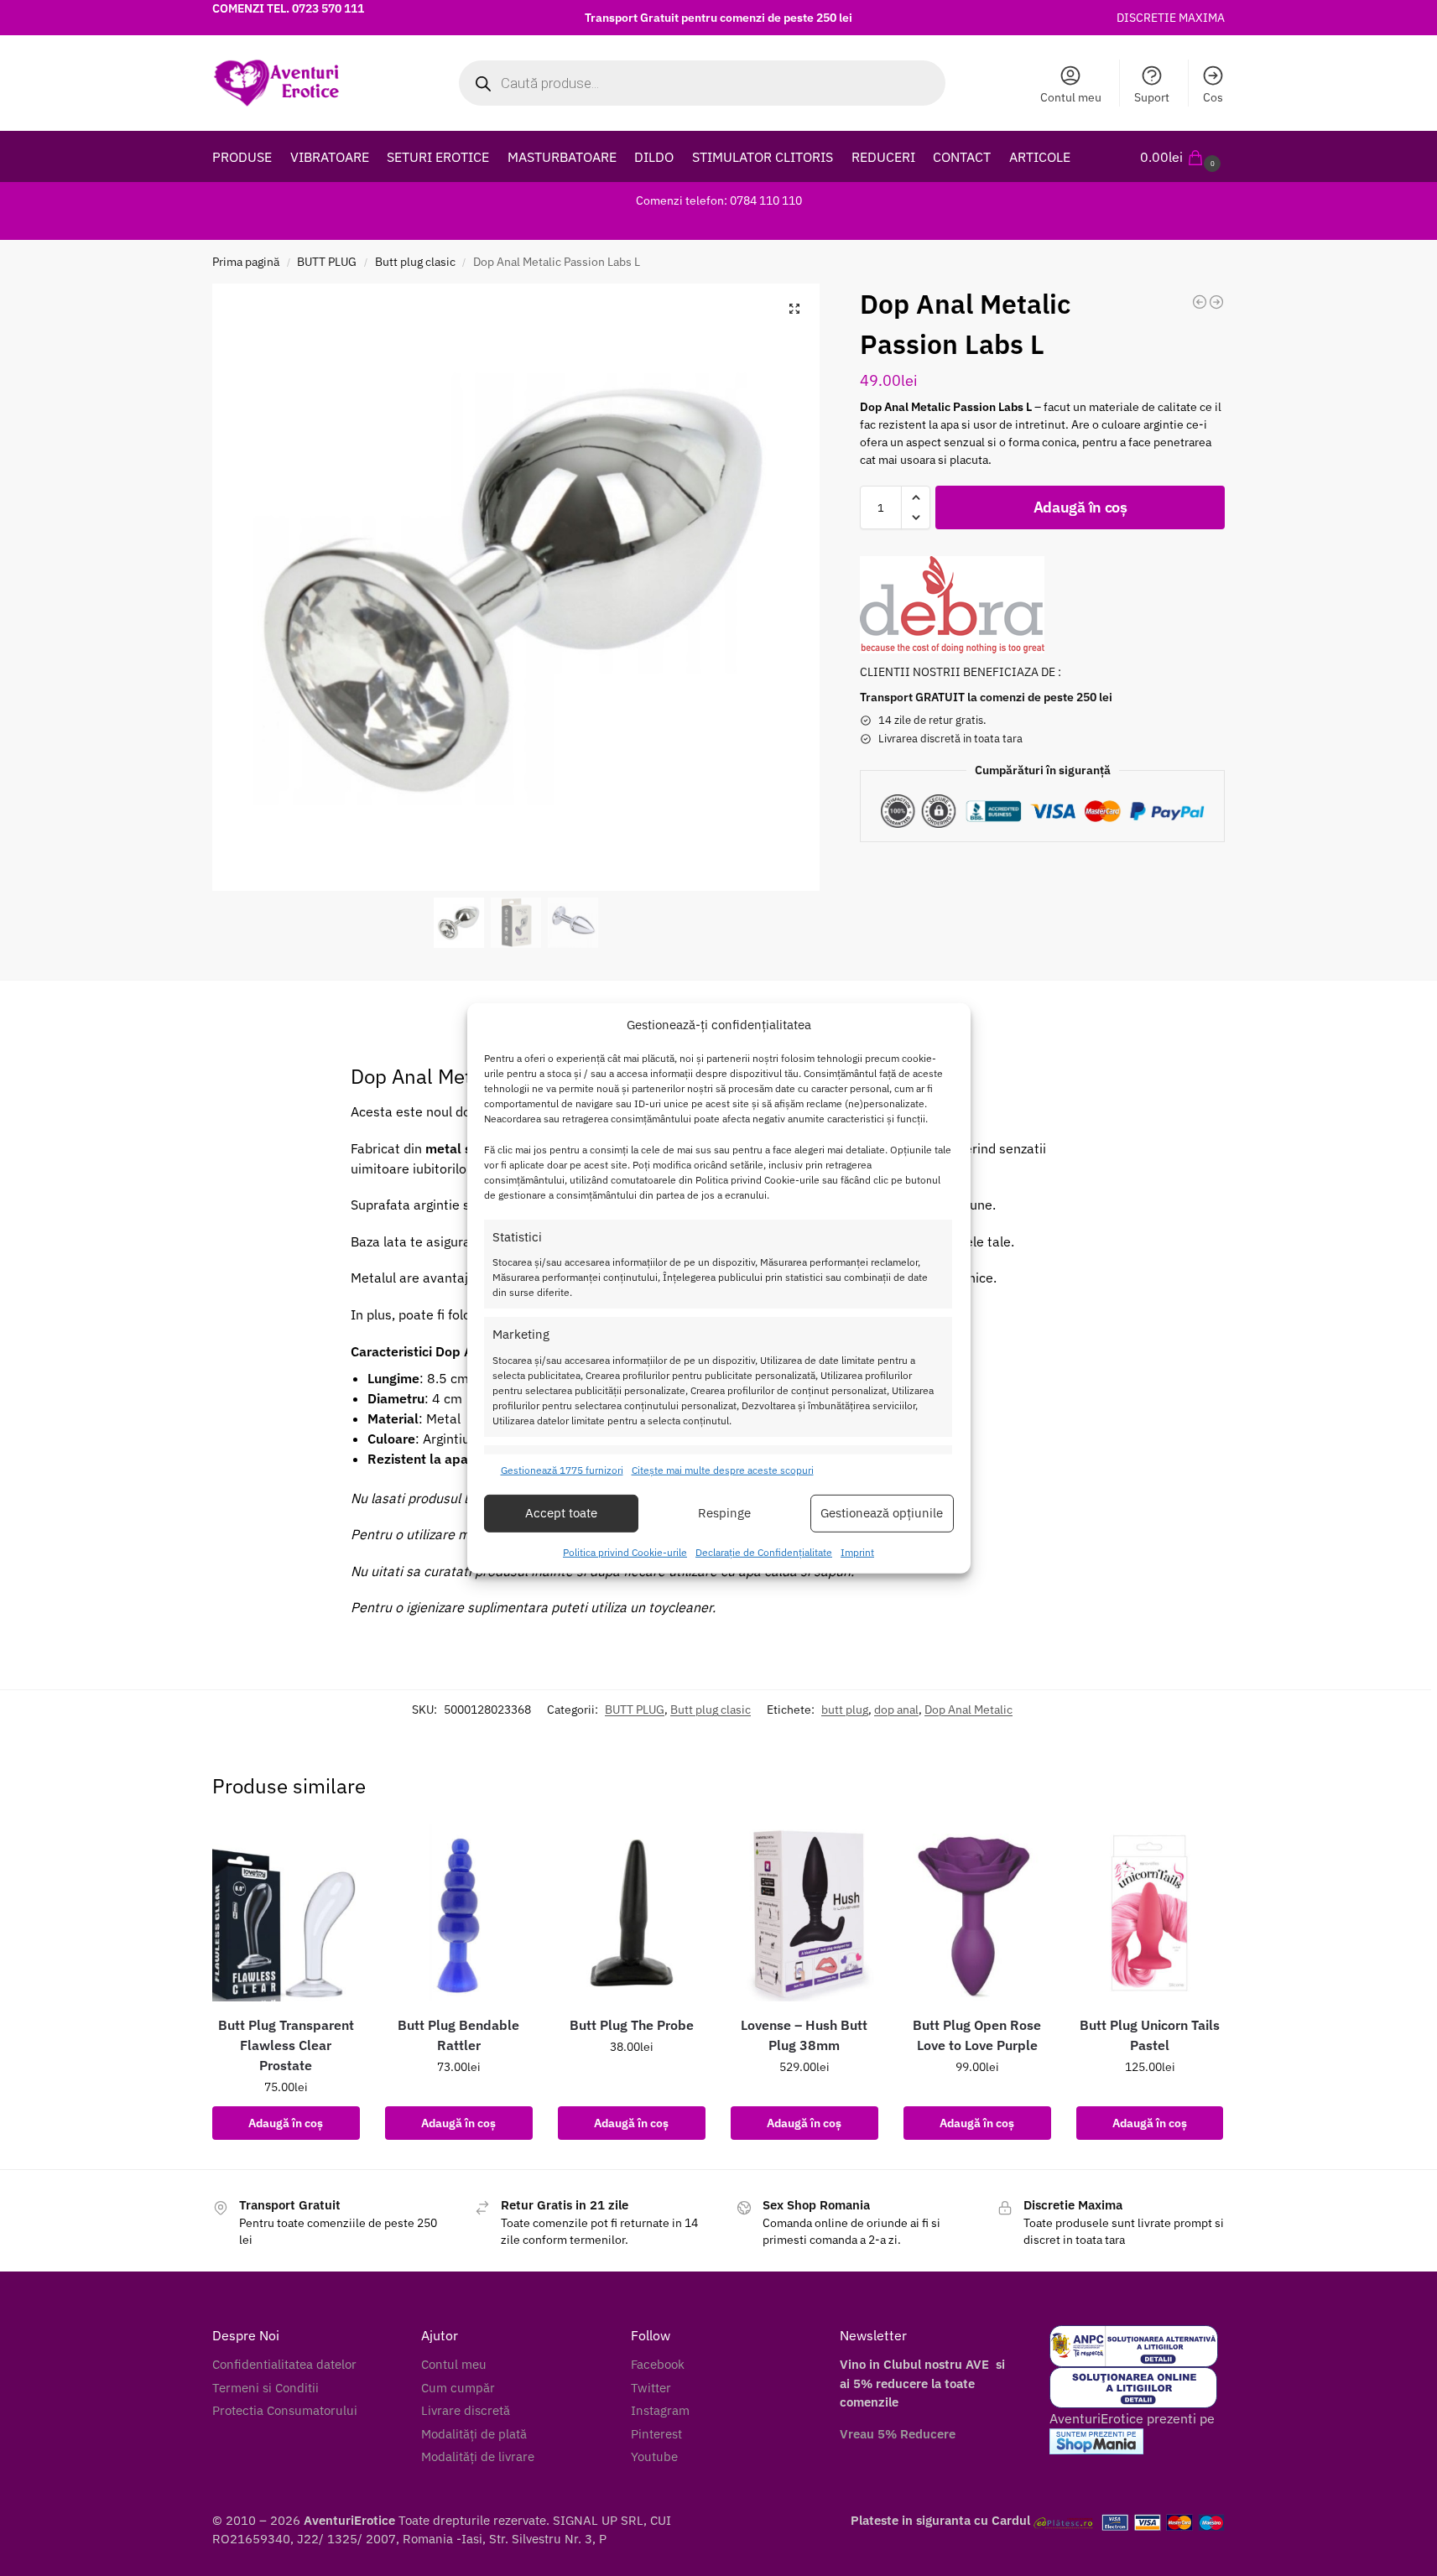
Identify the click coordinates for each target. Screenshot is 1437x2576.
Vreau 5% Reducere (898, 2434)
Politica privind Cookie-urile (625, 1552)
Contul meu (1071, 97)
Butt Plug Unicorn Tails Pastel (1150, 2035)
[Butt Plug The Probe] (632, 1913)
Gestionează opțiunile (882, 1513)
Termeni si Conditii (266, 2388)
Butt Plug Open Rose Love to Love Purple (977, 2035)
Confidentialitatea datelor (284, 2364)
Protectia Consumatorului (285, 2410)
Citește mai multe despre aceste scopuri (723, 1470)
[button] (1182, 157)
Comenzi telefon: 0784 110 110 (719, 200)
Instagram (660, 2410)
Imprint (857, 1552)
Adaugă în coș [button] (286, 2123)
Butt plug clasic (415, 262)
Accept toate (561, 1513)
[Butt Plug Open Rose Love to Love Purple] (977, 1913)
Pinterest (656, 2434)
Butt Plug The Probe (632, 2025)
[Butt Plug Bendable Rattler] (459, 1913)
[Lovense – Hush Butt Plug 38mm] (804, 1913)
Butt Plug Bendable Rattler (458, 2035)
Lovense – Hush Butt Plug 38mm (804, 2035)
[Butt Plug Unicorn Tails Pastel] (1150, 1913)
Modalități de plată (474, 2434)
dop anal (896, 1710)
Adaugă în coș (1080, 507)
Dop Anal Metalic (968, 1710)
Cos (1213, 97)
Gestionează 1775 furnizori (562, 1470)
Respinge (724, 1513)
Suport (1152, 97)
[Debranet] (952, 605)
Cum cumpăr (458, 2388)
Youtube (654, 2456)
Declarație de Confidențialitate (764, 1552)
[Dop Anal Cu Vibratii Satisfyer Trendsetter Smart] (1216, 302)
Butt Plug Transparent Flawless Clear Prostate (286, 2045)
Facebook (658, 2364)
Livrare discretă (466, 2410)
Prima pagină (246, 262)
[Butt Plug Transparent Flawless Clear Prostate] (286, 1913)
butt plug (845, 1710)
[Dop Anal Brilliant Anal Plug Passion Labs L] (1200, 302)
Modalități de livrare (478, 2456)
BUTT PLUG (327, 262)
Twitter (651, 2388)
